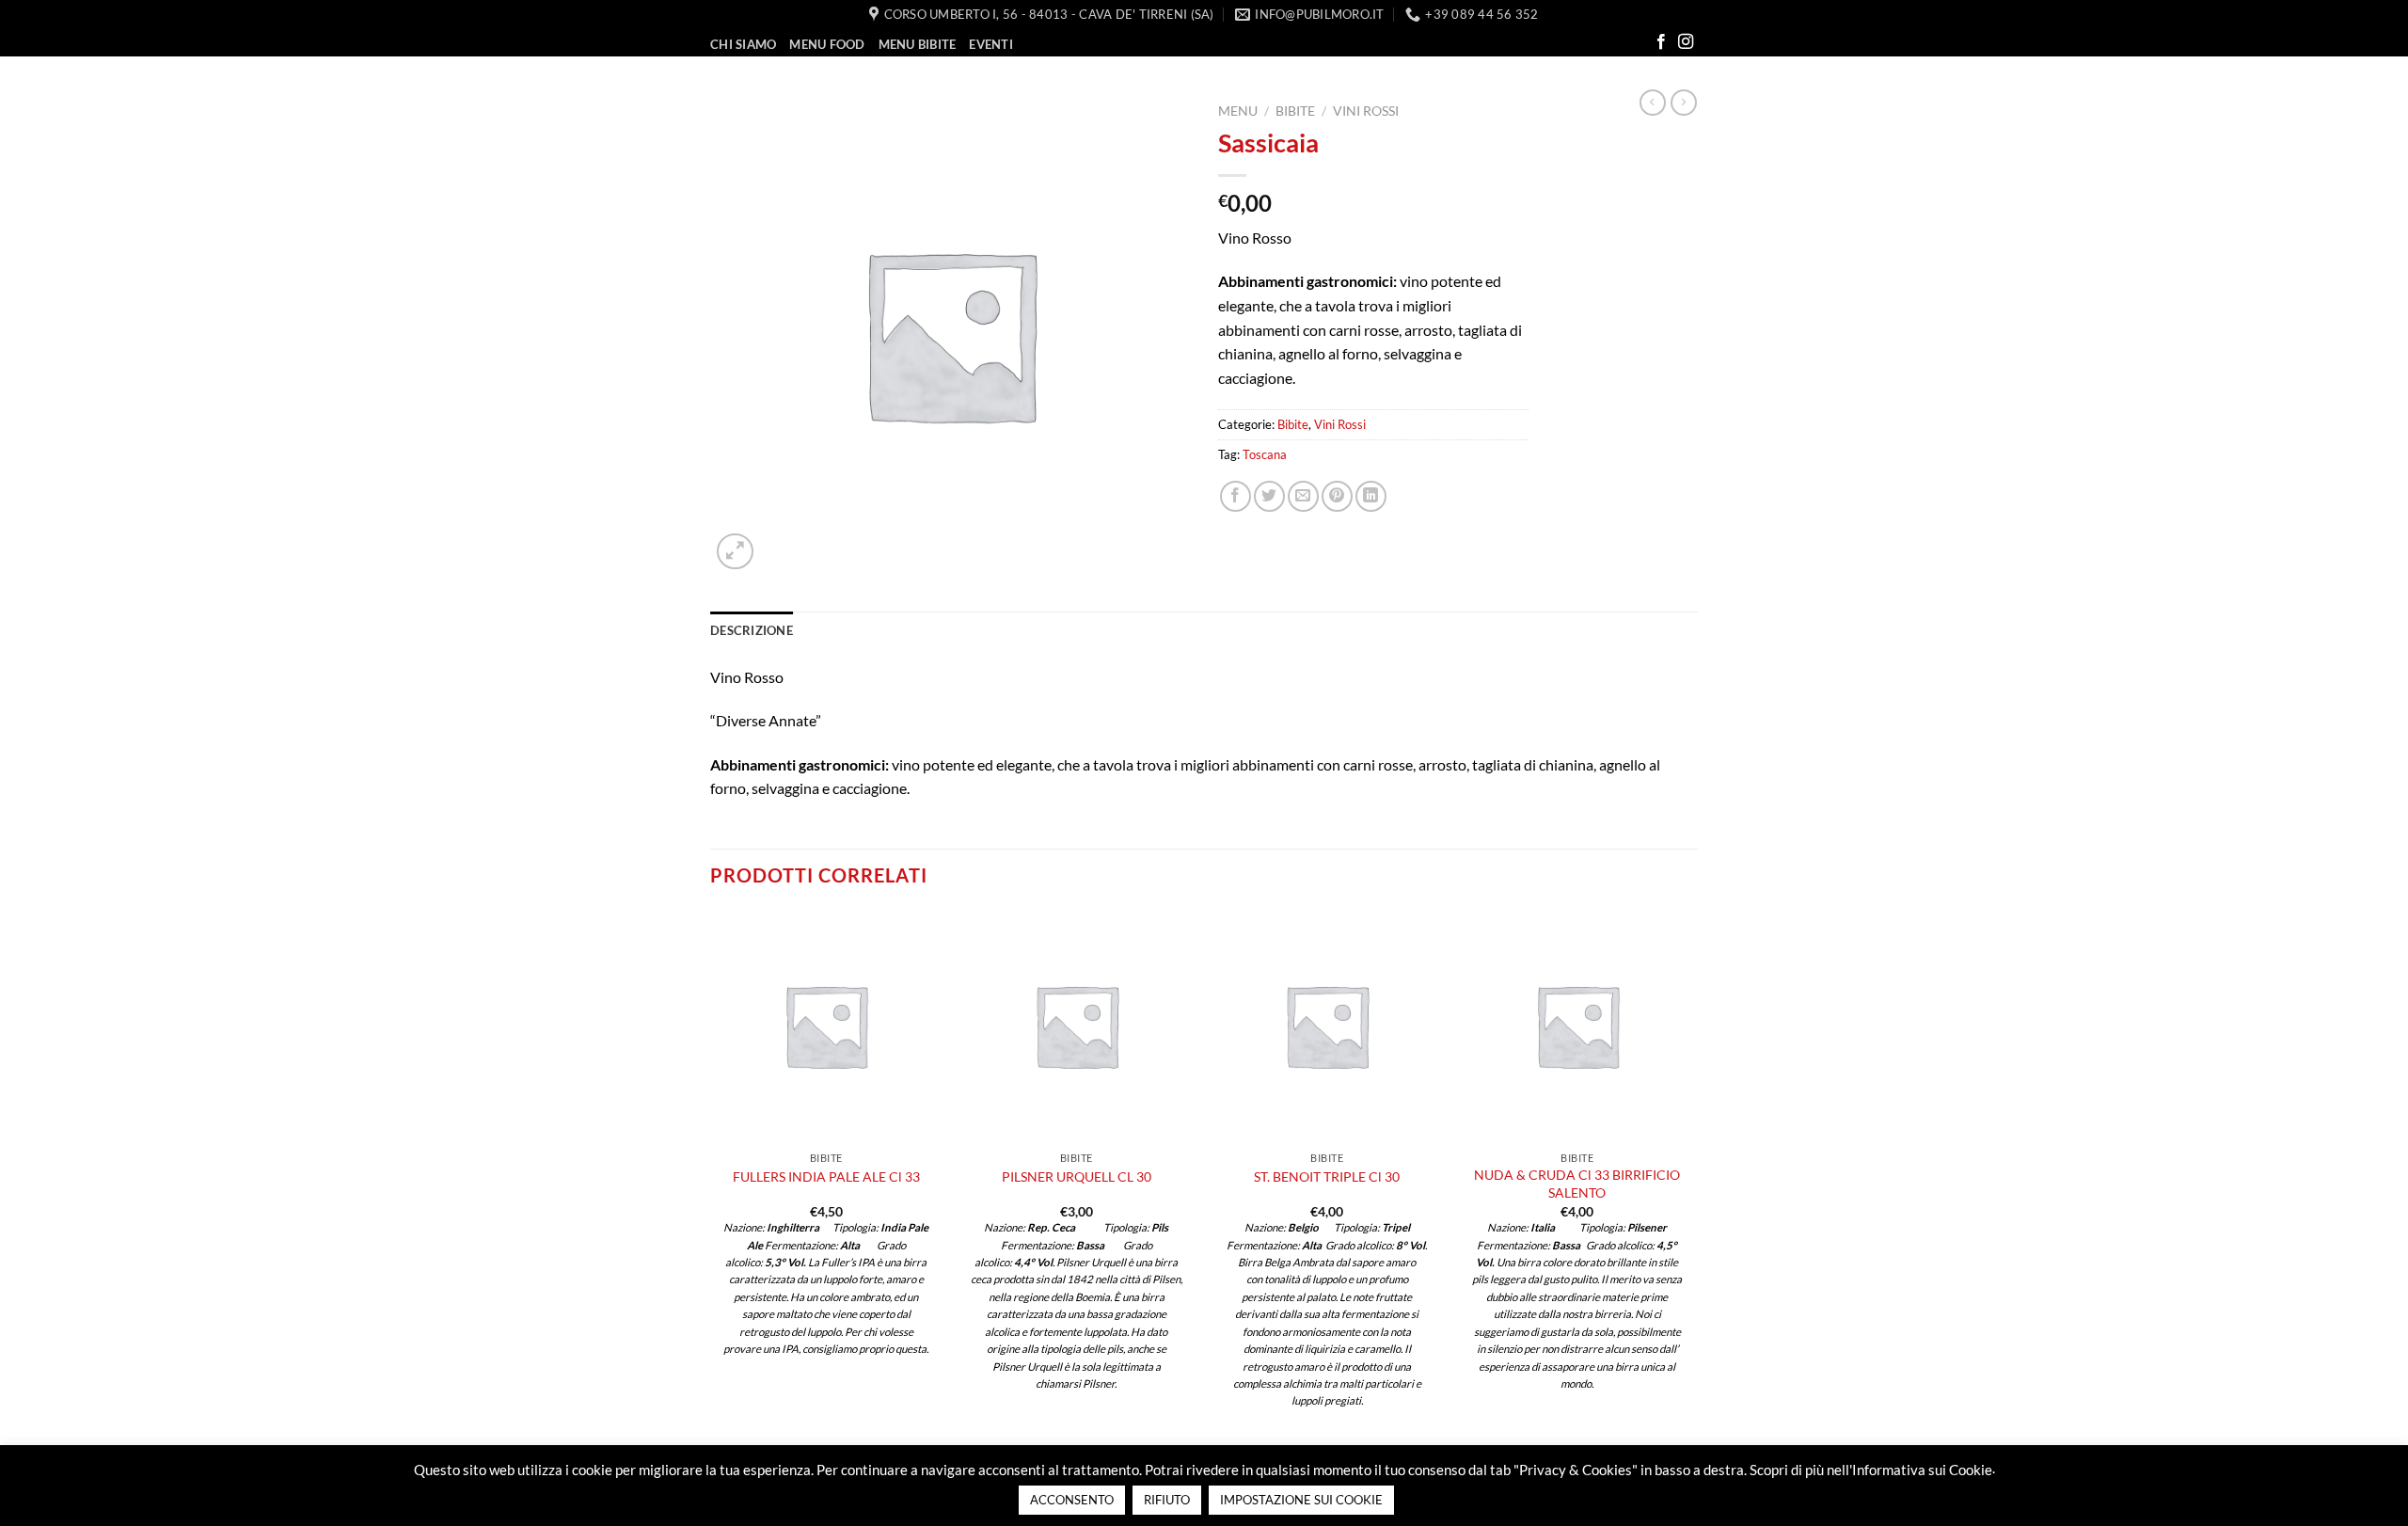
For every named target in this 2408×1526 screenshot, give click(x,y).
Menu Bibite (918, 44)
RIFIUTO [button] (1167, 1500)
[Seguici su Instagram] (1686, 42)
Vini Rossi (1366, 111)
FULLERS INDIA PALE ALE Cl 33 (826, 1176)
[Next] (1692, 1177)
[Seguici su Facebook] (1661, 42)
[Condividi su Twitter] (1269, 496)
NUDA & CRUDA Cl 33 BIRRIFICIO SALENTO (1577, 1184)
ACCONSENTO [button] (1072, 1500)
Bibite (1295, 111)
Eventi (991, 44)
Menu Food (827, 44)
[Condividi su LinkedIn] (1371, 496)
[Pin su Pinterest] (1337, 496)
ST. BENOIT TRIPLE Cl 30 (1327, 1176)
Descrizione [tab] (752, 630)
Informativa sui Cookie (1922, 1470)
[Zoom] (735, 552)
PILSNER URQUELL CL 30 (1077, 1176)
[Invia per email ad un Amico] (1303, 496)
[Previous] (711, 1177)
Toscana (1265, 454)
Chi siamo (743, 44)
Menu (1238, 111)
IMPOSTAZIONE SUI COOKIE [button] (1301, 1500)
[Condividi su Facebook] (1236, 496)
